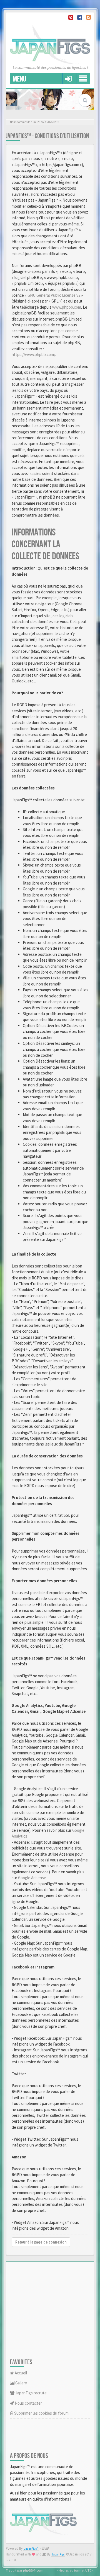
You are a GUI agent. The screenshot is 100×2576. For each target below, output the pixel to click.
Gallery (21, 2383)
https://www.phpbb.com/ (33, 355)
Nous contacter (28, 2403)
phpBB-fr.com (33, 2570)
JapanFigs (58, 2555)
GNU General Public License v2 (54, 295)
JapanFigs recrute (31, 2393)
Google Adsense (32, 1878)
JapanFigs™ (31, 2549)
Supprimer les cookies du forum (41, 2413)
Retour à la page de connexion (41, 2242)
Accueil (20, 2373)
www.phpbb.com (67, 307)
